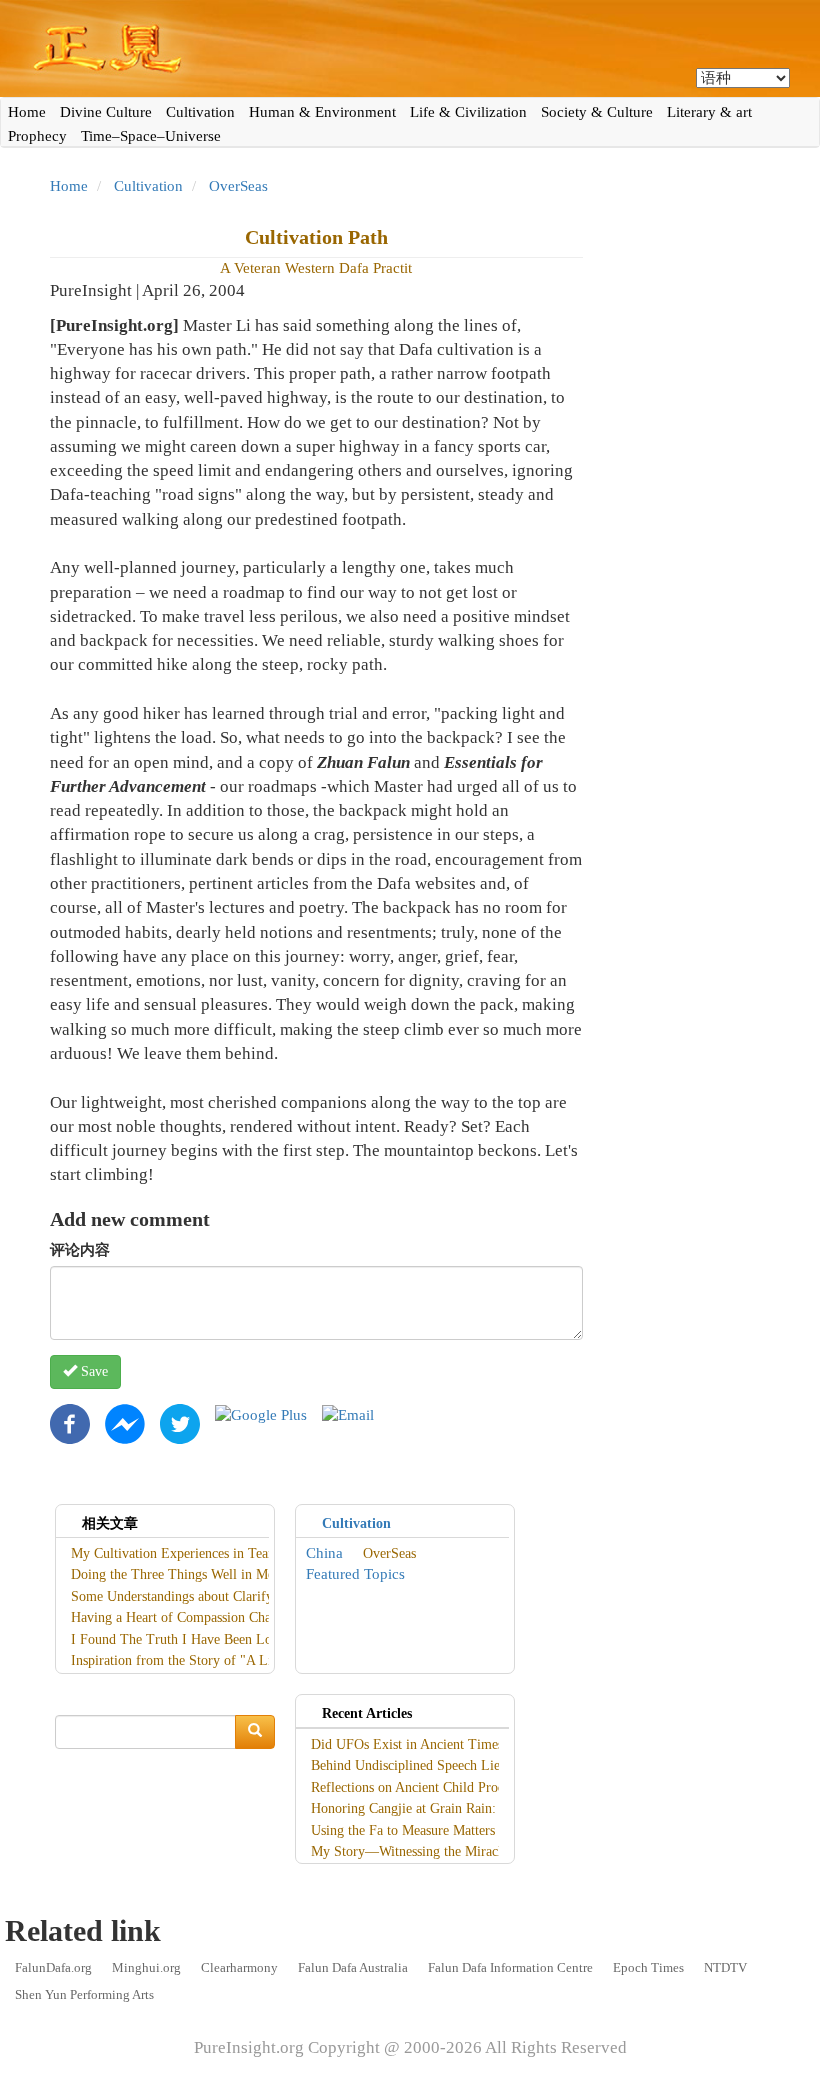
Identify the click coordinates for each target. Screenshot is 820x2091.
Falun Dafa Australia (353, 1967)
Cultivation (200, 112)
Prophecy (37, 136)
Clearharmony (239, 1967)
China (324, 1553)
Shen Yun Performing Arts (84, 1994)
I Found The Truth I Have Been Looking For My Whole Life (245, 1639)
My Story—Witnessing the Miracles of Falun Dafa (453, 1851)
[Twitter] (180, 1422)
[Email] (348, 1414)
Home (27, 112)
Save (92, 1371)
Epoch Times (648, 1967)
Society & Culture (597, 112)
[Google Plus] (261, 1414)
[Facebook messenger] (125, 1422)
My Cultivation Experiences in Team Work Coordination (231, 1553)
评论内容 (80, 1250)
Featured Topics (355, 1574)
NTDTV (725, 1967)
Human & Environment (322, 112)
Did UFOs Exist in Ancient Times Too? (423, 1744)
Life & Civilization (468, 112)
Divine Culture (106, 112)
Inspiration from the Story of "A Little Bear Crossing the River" (253, 1660)
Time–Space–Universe (151, 136)
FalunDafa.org (53, 1967)
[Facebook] (70, 1422)
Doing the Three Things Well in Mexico (184, 1574)
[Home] (410, 48)
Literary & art (709, 112)
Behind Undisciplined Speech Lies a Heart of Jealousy (464, 1765)
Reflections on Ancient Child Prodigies (421, 1787)
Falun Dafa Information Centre (510, 1967)
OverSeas (238, 186)
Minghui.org (146, 1967)
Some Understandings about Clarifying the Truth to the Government (264, 1596)
